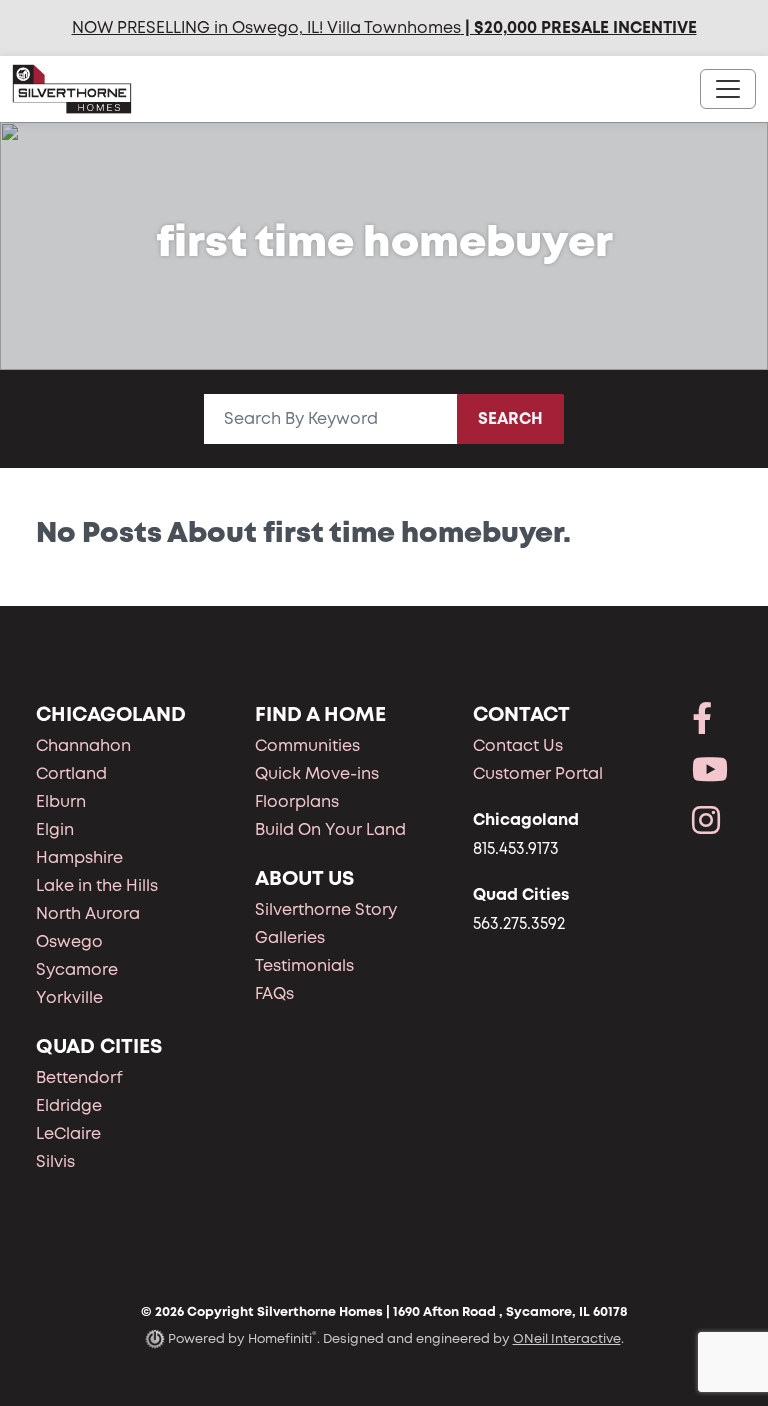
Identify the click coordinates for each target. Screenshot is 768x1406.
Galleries (290, 937)
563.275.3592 (519, 923)
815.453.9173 (516, 848)
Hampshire (79, 857)
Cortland (71, 773)
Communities (307, 745)
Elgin (55, 829)
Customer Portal (538, 773)
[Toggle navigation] (728, 89)
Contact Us (518, 745)
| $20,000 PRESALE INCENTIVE (579, 27)
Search (510, 418)
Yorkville (69, 997)
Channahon (83, 745)
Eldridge (69, 1105)
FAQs (274, 993)
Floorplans (297, 801)
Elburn (61, 801)
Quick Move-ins (317, 773)
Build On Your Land (330, 829)
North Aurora (88, 913)
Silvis (55, 1161)
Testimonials (304, 965)
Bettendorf (79, 1077)
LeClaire (68, 1133)
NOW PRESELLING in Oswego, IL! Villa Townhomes (266, 27)
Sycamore (77, 969)
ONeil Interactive (567, 1338)
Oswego (69, 941)
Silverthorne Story (326, 909)
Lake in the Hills (97, 885)
